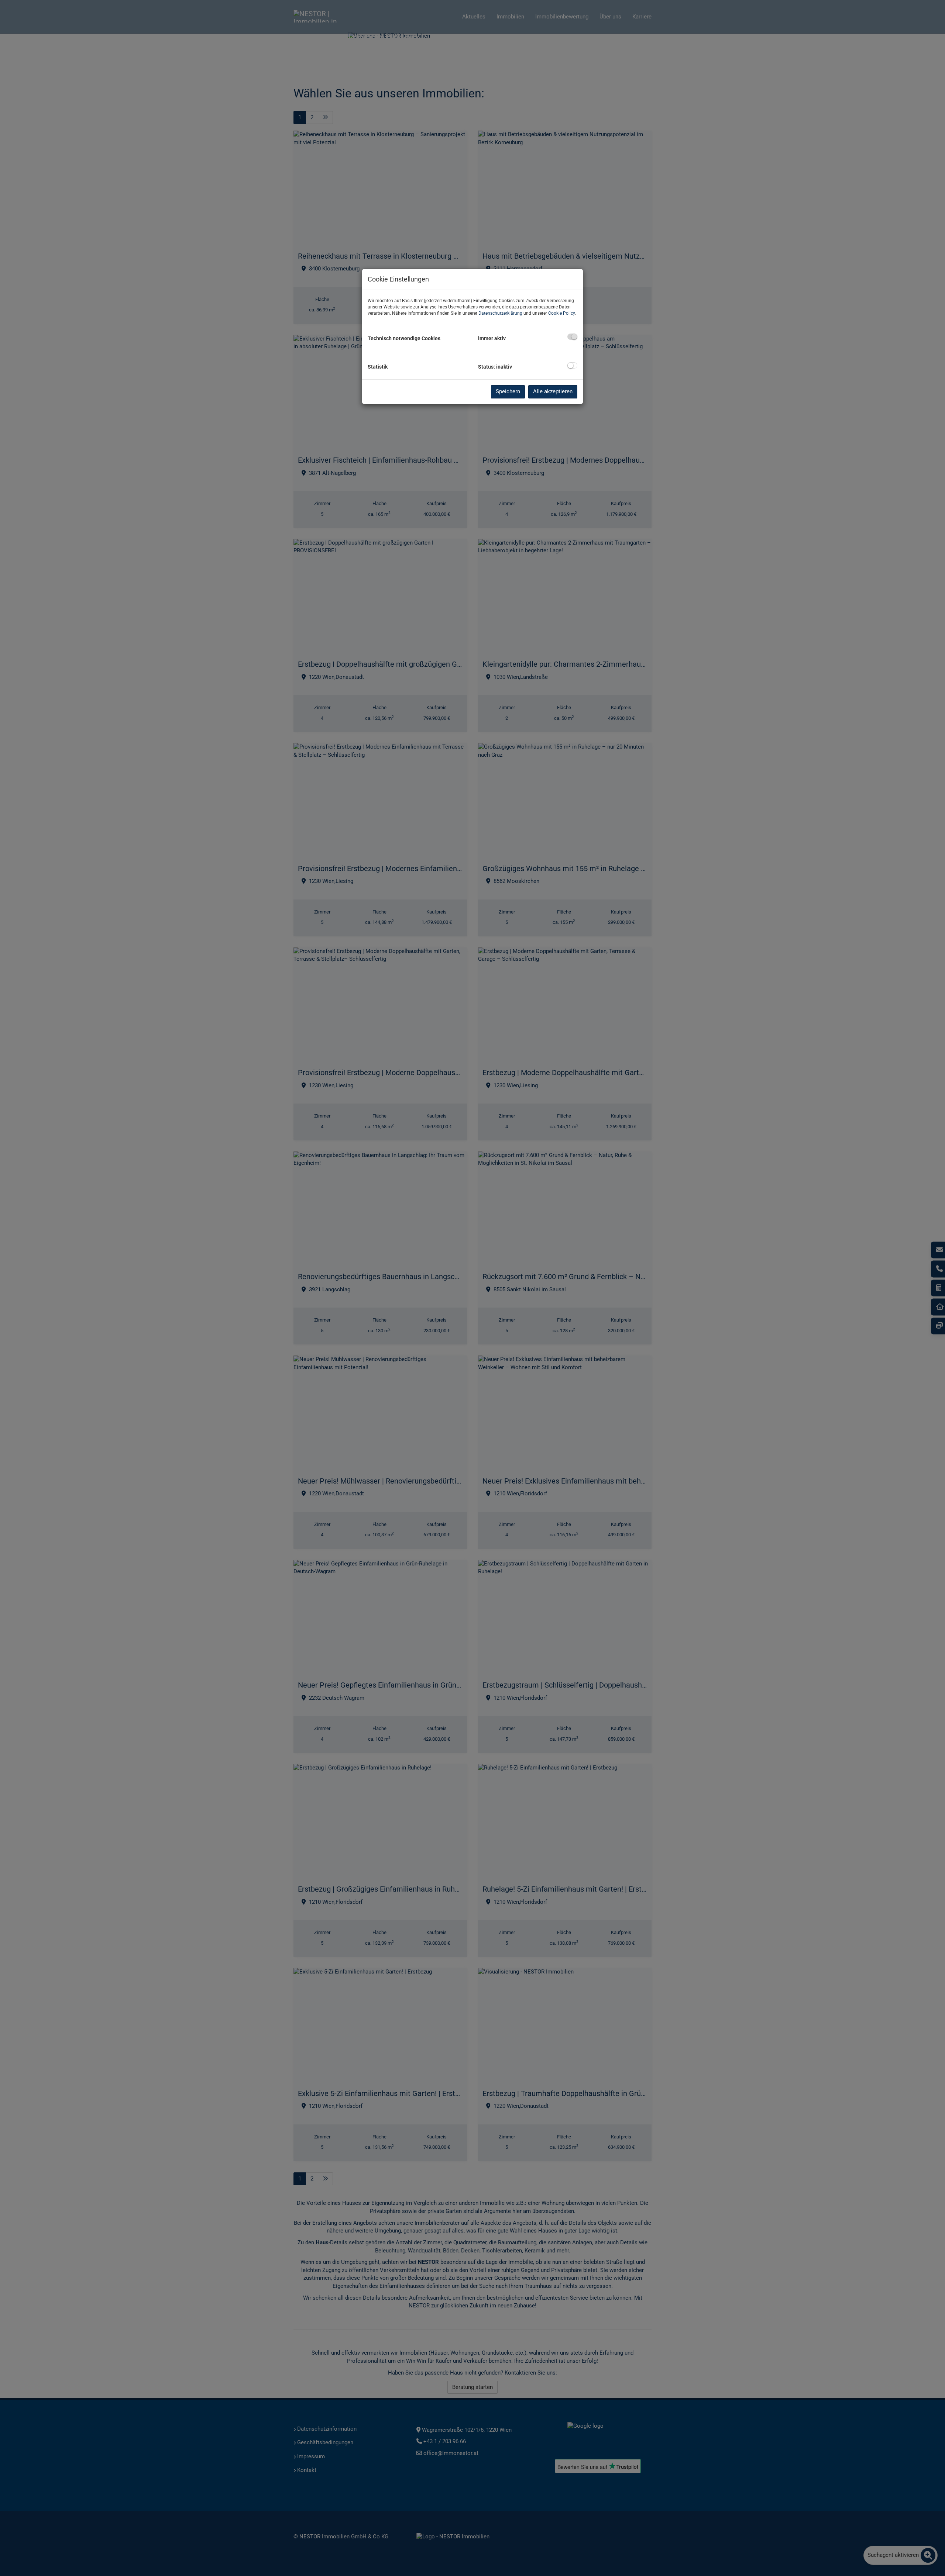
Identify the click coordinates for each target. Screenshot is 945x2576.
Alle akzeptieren (553, 391)
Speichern (508, 391)
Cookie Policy (561, 313)
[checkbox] (572, 337)
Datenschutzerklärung (500, 313)
